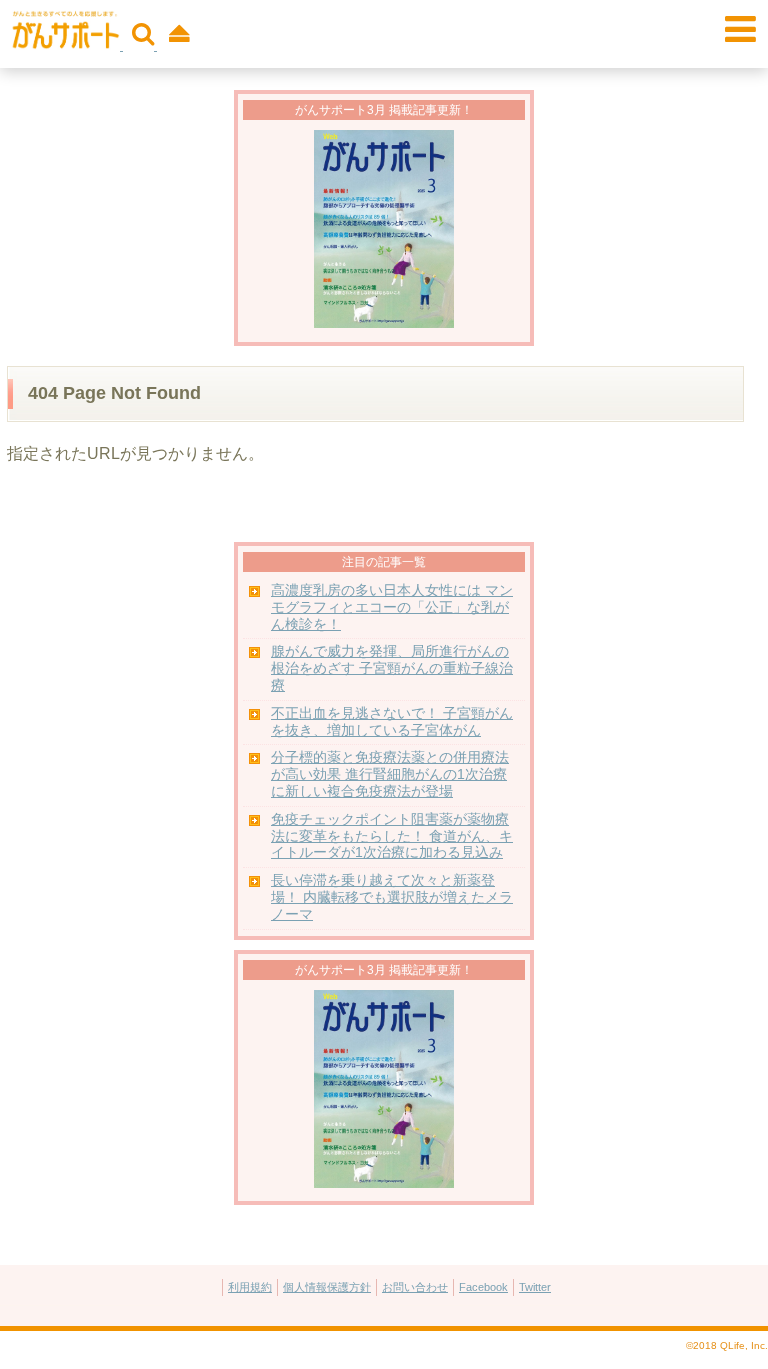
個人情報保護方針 (327, 1287)
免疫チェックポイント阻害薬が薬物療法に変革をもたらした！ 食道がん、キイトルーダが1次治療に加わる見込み (392, 836)
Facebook (483, 1287)
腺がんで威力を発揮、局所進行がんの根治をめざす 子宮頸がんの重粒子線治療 (392, 668)
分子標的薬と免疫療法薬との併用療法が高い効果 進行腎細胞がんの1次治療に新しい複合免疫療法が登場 (390, 774)
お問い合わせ (415, 1287)
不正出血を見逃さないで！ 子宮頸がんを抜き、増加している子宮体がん (392, 722)
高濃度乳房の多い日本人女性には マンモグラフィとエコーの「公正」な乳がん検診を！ (392, 607)
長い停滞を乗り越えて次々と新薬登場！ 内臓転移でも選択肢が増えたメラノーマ (392, 897)
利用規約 (250, 1287)
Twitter (535, 1287)
